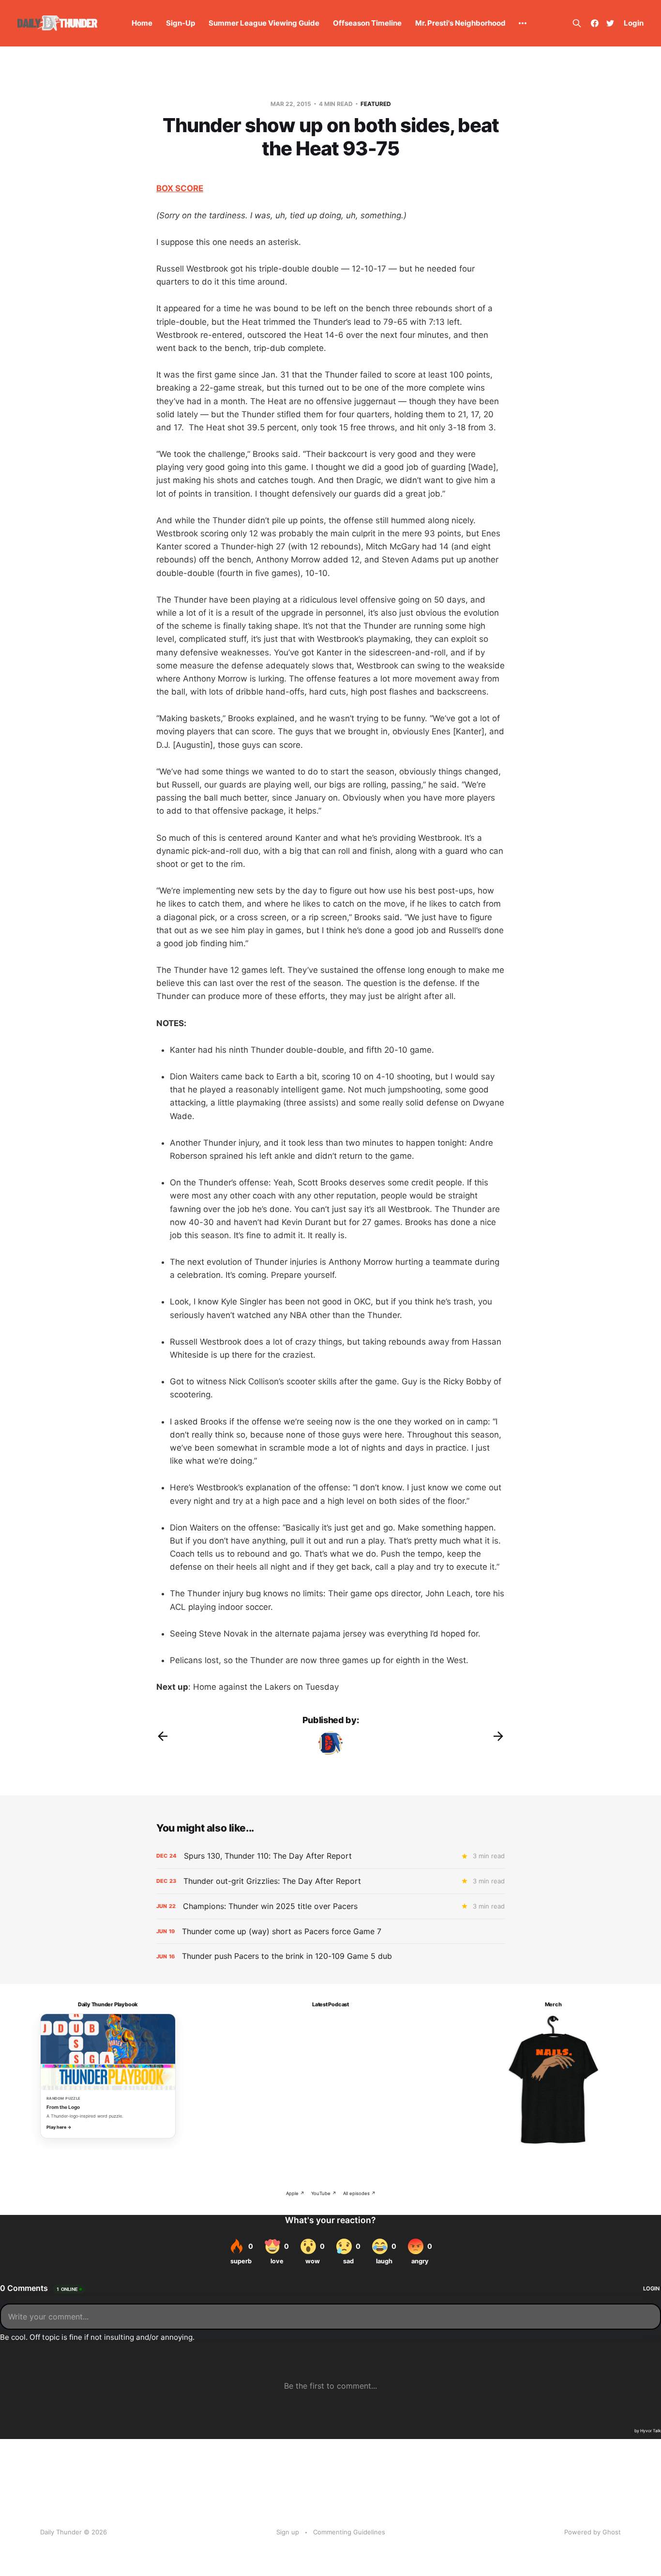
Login (634, 23)
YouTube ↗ (324, 2193)
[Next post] (498, 1736)
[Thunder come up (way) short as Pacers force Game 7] (330, 1932)
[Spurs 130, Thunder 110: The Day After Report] (330, 1856)
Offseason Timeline (367, 23)
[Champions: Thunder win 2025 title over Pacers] (330, 1906)
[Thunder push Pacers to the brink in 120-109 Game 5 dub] (330, 1956)
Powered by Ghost (593, 2532)
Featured (376, 104)
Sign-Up (180, 23)
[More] (523, 23)
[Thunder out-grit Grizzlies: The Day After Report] (330, 1881)
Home (142, 23)
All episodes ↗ (359, 2193)
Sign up (288, 2532)
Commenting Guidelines (349, 2532)
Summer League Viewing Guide (264, 23)
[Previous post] (163, 1736)
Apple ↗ (295, 2193)
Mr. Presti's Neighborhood (460, 23)
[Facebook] (595, 23)
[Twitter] (610, 23)
